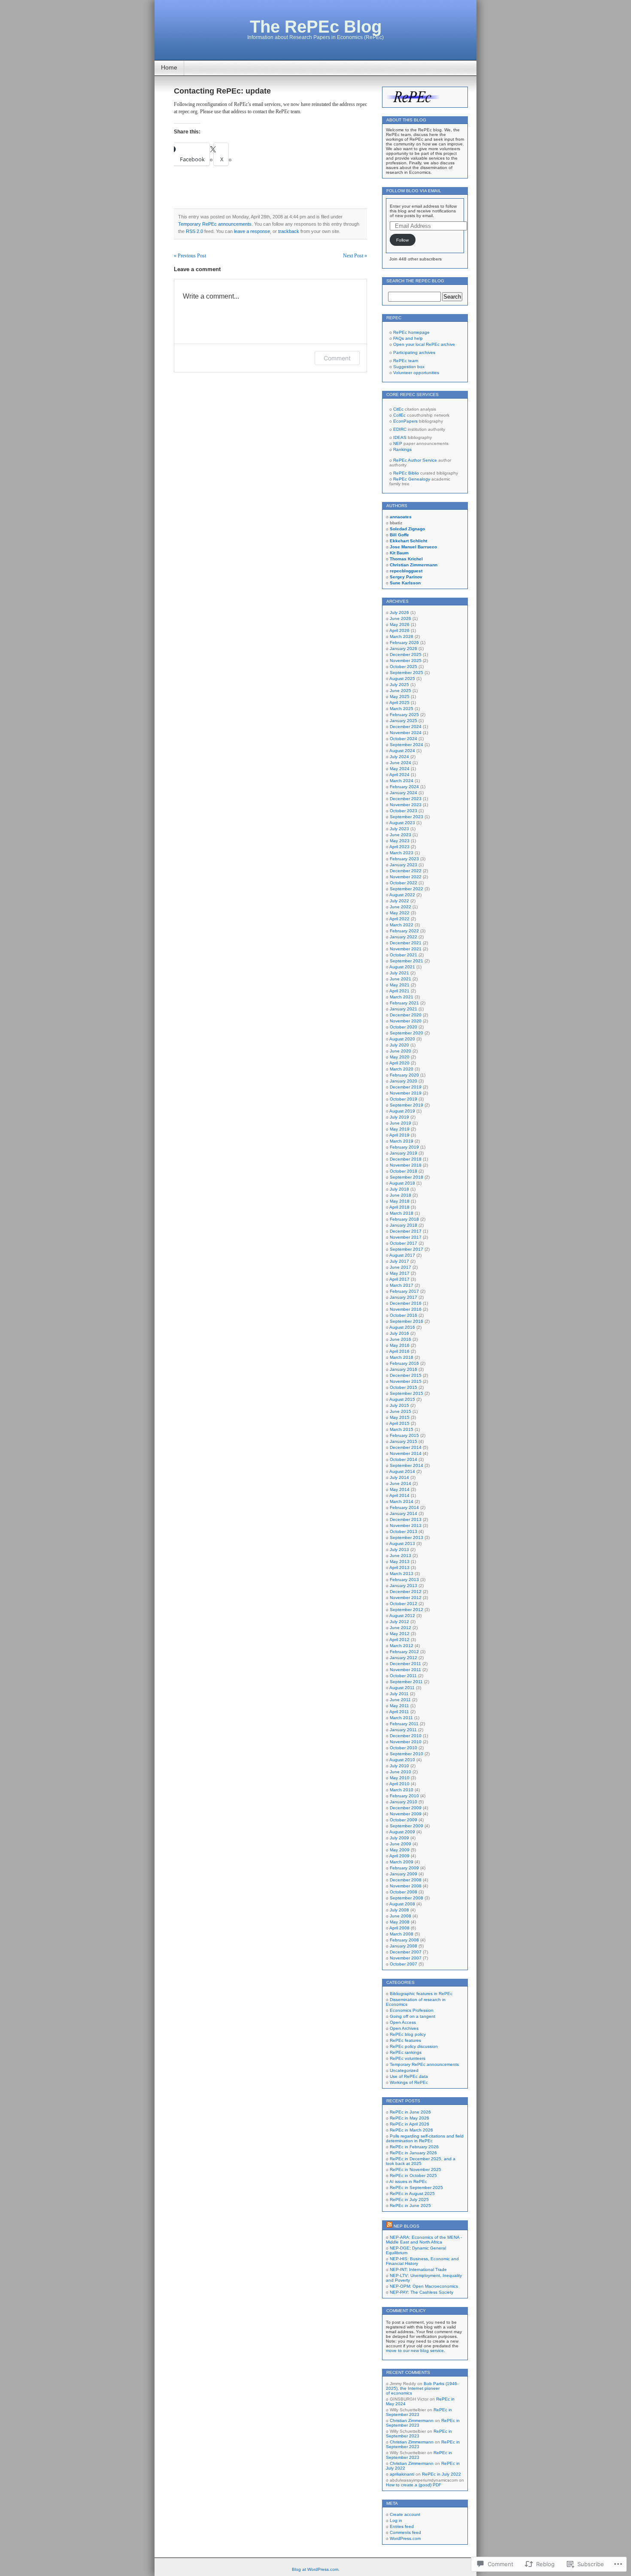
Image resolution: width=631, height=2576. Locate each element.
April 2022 (399, 919)
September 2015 (407, 1393)
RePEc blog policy (408, 2034)
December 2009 (406, 1808)
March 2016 (402, 1357)
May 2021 (400, 985)
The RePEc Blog (316, 27)
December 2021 (406, 943)
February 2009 (404, 1868)
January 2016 (403, 1369)
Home (169, 67)
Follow (402, 240)
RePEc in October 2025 (413, 2175)
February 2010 (404, 1796)
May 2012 (400, 1634)
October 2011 (403, 1676)
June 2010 (400, 1772)
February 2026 (404, 642)
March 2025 (402, 709)
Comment (337, 358)
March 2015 (402, 1429)
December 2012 (406, 1592)
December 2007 (406, 1952)
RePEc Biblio (406, 473)
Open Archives (404, 2028)
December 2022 (406, 871)
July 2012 (399, 1622)
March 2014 (402, 1501)
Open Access (403, 2022)
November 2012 (406, 1598)
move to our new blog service (415, 2351)
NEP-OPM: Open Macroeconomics (424, 2286)
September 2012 (407, 1610)
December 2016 (406, 1303)
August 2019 (402, 1111)
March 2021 (402, 997)
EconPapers (405, 421)
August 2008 (402, 1904)
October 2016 (403, 1315)
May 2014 (400, 1489)
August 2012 (402, 1616)
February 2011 (404, 1724)
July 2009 (399, 1838)
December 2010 (406, 1736)
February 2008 (404, 1940)
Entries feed (402, 2526)
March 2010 (402, 1790)
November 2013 (406, 1525)
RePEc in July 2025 (409, 2200)
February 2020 (404, 1075)
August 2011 (402, 1688)
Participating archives (414, 352)
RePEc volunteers (408, 2058)
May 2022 (400, 913)
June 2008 (400, 1916)
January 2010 (403, 1802)
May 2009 (400, 1850)
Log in (396, 2520)
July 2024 (399, 757)
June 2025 (400, 691)
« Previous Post (190, 256)
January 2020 (403, 1081)
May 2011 (399, 1706)
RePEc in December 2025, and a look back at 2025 (421, 2161)
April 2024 (399, 775)
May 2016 (400, 1345)
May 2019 (400, 1129)
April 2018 (399, 1207)
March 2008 (402, 1934)
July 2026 (399, 612)
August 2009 (402, 1832)
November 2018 (406, 1165)
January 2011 (403, 1730)
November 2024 (406, 733)
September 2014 (407, 1465)
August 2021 (402, 967)
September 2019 (407, 1105)
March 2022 (402, 925)
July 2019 (399, 1117)
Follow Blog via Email (414, 191)
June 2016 (400, 1339)
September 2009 (407, 1826)
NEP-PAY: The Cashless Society (422, 2292)
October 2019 (403, 1099)
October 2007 (403, 1964)
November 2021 (406, 949)
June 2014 (400, 1483)
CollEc (399, 415)
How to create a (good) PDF (414, 2485)
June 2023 (400, 835)
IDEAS (400, 437)
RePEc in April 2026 (410, 2124)
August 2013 (402, 1543)
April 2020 (399, 1063)
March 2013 (402, 1574)
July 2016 (399, 1333)
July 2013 (399, 1550)
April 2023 (399, 847)
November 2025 (406, 661)
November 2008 (406, 1886)
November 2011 (405, 1670)
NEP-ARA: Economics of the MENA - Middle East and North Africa (424, 2240)
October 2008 (403, 1892)
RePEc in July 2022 (441, 2474)
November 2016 (406, 1309)
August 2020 (402, 1039)
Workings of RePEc (409, 2082)
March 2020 (402, 1069)
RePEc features (405, 2040)
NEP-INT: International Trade (418, 2269)
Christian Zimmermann (412, 2420)
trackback (289, 231)
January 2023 (403, 865)
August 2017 (402, 1255)
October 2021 (403, 955)
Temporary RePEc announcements (215, 224)
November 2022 (406, 877)
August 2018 (402, 1183)
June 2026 (400, 618)
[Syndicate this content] (389, 2226)
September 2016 (407, 1321)
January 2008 (403, 1946)
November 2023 (406, 805)
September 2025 (407, 673)
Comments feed (405, 2532)
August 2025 (402, 679)
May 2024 (400, 769)
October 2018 (403, 1171)
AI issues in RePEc (408, 2181)
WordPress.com (405, 2538)
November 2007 (406, 1958)
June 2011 (400, 1700)
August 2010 (402, 1760)
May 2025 (400, 697)
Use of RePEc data (409, 2076)
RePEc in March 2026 (411, 2130)
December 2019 (406, 1087)
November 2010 (406, 1742)
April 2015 (399, 1423)
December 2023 (406, 799)
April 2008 (399, 1928)
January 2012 (403, 1658)
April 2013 (399, 1568)
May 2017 (400, 1273)
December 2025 (406, 655)
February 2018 (404, 1219)
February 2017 (404, 1291)
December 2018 (406, 1159)
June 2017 (400, 1267)
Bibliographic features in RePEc (421, 1994)
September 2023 (407, 817)
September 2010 (407, 1754)
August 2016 (402, 1327)
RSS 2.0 (194, 231)
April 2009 (399, 1856)
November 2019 (406, 1093)
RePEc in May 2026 (410, 2118)
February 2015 (404, 1435)
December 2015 (406, 1375)
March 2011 (401, 1718)
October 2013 (403, 1531)
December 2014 (406, 1447)
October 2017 (403, 1243)
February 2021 (404, 1003)
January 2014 (403, 1513)
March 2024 (402, 781)
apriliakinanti (402, 2474)
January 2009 (403, 1874)
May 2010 (400, 1778)
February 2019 (404, 1147)
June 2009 (400, 1844)
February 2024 (404, 787)
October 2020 (403, 1027)
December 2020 (406, 1015)
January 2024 (403, 793)
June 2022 (400, 907)
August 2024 (402, 751)
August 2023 (402, 823)
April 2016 (399, 1351)
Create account (405, 2514)
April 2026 (399, 630)
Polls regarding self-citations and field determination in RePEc (425, 2138)
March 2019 (402, 1141)
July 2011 (399, 1694)
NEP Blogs (407, 2226)
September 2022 (407, 889)
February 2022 (404, 931)
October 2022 (403, 883)
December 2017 (406, 1231)
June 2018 (400, 1195)
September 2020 (407, 1033)
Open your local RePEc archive (424, 344)
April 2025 (399, 703)
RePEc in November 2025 (416, 2169)
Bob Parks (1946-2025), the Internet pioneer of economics (422, 2388)
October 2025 (403, 667)
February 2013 (404, 1580)
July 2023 (399, 829)
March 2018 (402, 1213)
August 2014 (402, 1471)
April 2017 (399, 1279)
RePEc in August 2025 (412, 2194)
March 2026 (402, 636)
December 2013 (406, 1519)
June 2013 (400, 1556)
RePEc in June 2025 (410, 2206)
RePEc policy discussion (414, 2046)
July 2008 (399, 1910)
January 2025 (403, 721)
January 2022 (403, 937)
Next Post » (355, 256)
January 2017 (403, 1297)
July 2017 (399, 1261)
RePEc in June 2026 (410, 2112)
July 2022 (399, 901)
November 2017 (406, 1237)
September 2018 (407, 1177)
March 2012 (402, 1646)
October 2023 (403, 811)
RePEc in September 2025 (416, 2187)
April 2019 (399, 1135)
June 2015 (400, 1411)
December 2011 (405, 1664)
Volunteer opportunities (416, 373)
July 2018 (399, 1189)
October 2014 (403, 1459)
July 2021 (399, 973)
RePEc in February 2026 (414, 2147)
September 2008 (407, 1898)
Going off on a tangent (413, 2016)
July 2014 (399, 1477)
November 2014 (406, 1453)
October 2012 (403, 1604)
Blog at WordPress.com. (316, 2569)
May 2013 (400, 1562)
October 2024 (403, 739)
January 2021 (403, 1009)
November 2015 (406, 1381)
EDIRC (400, 429)
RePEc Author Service (415, 460)
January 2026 (403, 649)
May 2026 (400, 624)
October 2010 (403, 1748)
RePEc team (406, 361)
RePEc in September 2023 (419, 2412)
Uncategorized (404, 2070)
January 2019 (403, 1153)
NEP (398, 443)
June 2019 (400, 1123)
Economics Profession (412, 2010)
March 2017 (402, 1285)
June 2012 (400, 1628)
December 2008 (406, 1880)
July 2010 (399, 1766)
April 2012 (399, 1640)
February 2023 (404, 859)
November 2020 (406, 1021)
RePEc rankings (406, 2052)
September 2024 (407, 745)
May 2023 (400, 841)
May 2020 (400, 1057)
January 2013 (403, 1586)
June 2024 (400, 763)
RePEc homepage (411, 332)
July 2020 (399, 1045)
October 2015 (403, 1387)
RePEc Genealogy (412, 479)
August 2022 (402, 895)
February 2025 (404, 715)
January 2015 (403, 1441)
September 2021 (407, 961)
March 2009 (402, 1862)
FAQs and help (408, 338)
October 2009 (403, 1820)
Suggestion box (409, 367)
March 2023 (402, 853)
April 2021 (399, 991)
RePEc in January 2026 (413, 2153)
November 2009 (406, 1814)
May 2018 (400, 1201)
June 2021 (400, 979)
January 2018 (403, 1225)
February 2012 (404, 1652)
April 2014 (399, 1495)
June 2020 (400, 1051)
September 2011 (406, 1682)
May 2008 (400, 1922)
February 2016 (404, 1363)
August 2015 (402, 1399)
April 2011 (399, 1712)
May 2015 (400, 1417)
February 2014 (404, 1507)
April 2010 (399, 1784)
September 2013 (407, 1537)
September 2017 (407, 1249)
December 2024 (406, 727)
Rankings (402, 449)
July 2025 (399, 685)
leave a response (252, 231)
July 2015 (399, 1405)
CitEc (398, 409)
